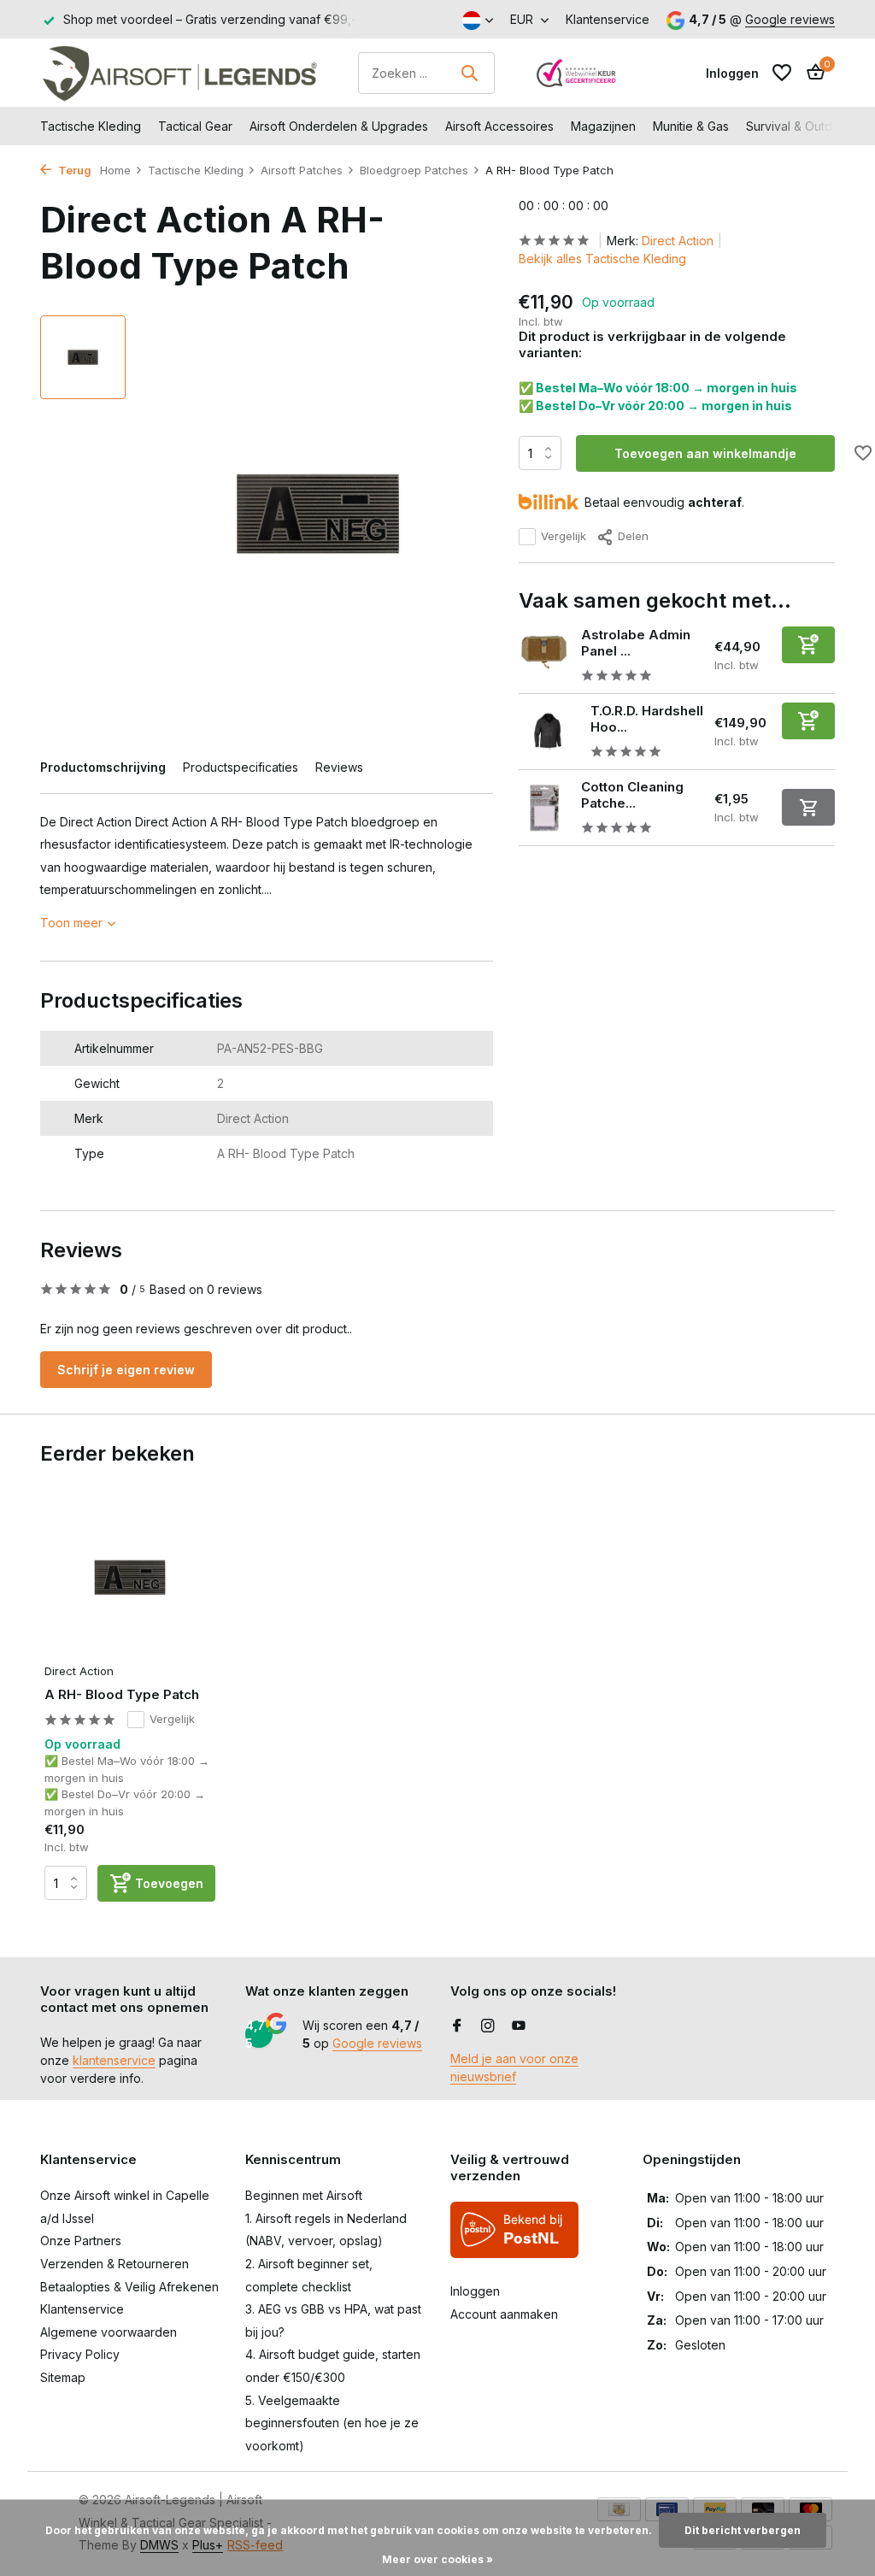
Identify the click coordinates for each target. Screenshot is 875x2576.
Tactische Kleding (91, 126)
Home (115, 170)
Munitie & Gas (691, 126)
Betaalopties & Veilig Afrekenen (129, 2287)
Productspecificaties (241, 767)
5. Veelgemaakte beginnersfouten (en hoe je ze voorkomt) (332, 2423)
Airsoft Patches (302, 170)
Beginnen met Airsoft (304, 2195)
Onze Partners (81, 2241)
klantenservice (114, 2060)
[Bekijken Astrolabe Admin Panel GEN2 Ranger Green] (543, 656)
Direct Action (678, 241)
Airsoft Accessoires (499, 126)
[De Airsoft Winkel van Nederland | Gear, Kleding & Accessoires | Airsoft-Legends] (179, 73)
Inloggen (475, 2291)
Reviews (339, 767)
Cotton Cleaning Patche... (632, 795)
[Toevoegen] (808, 645)
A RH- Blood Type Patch (122, 1694)
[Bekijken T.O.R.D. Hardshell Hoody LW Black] (548, 732)
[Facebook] (457, 2026)
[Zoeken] (469, 73)
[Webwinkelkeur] (577, 73)
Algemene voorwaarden (109, 2332)
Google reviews (790, 19)
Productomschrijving (103, 767)
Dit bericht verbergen (743, 2530)
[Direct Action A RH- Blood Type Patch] (130, 1577)
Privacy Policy (80, 2354)
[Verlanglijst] (782, 73)
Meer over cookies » (437, 2559)
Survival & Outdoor (799, 126)
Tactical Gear (195, 126)
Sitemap (63, 2377)
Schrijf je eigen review (126, 1370)
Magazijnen (603, 126)
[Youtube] (519, 2026)
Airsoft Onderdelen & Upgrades (339, 126)
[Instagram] (488, 2026)
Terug (73, 170)
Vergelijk (564, 536)
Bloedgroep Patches (414, 170)
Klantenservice (608, 19)
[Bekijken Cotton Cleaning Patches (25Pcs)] (543, 808)
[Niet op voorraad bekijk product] (808, 807)
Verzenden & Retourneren (115, 2264)
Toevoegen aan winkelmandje (705, 453)
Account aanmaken (504, 2314)
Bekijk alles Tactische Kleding (602, 259)
